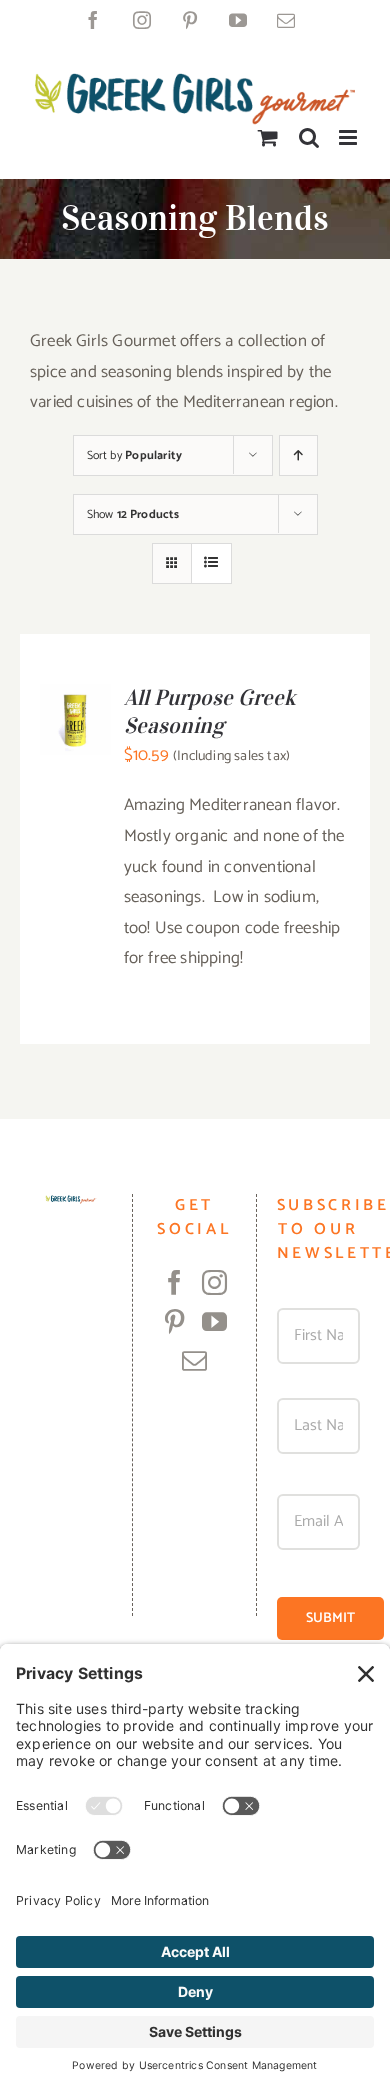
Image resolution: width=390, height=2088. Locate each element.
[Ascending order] (298, 455)
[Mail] (194, 1360)
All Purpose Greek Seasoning (210, 711)
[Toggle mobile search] (309, 137)
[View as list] (211, 563)
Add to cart (76, 710)
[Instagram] (214, 1282)
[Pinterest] (174, 1321)
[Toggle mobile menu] (349, 137)
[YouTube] (214, 1321)
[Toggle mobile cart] (268, 137)
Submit (330, 1618)
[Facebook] (174, 1282)
